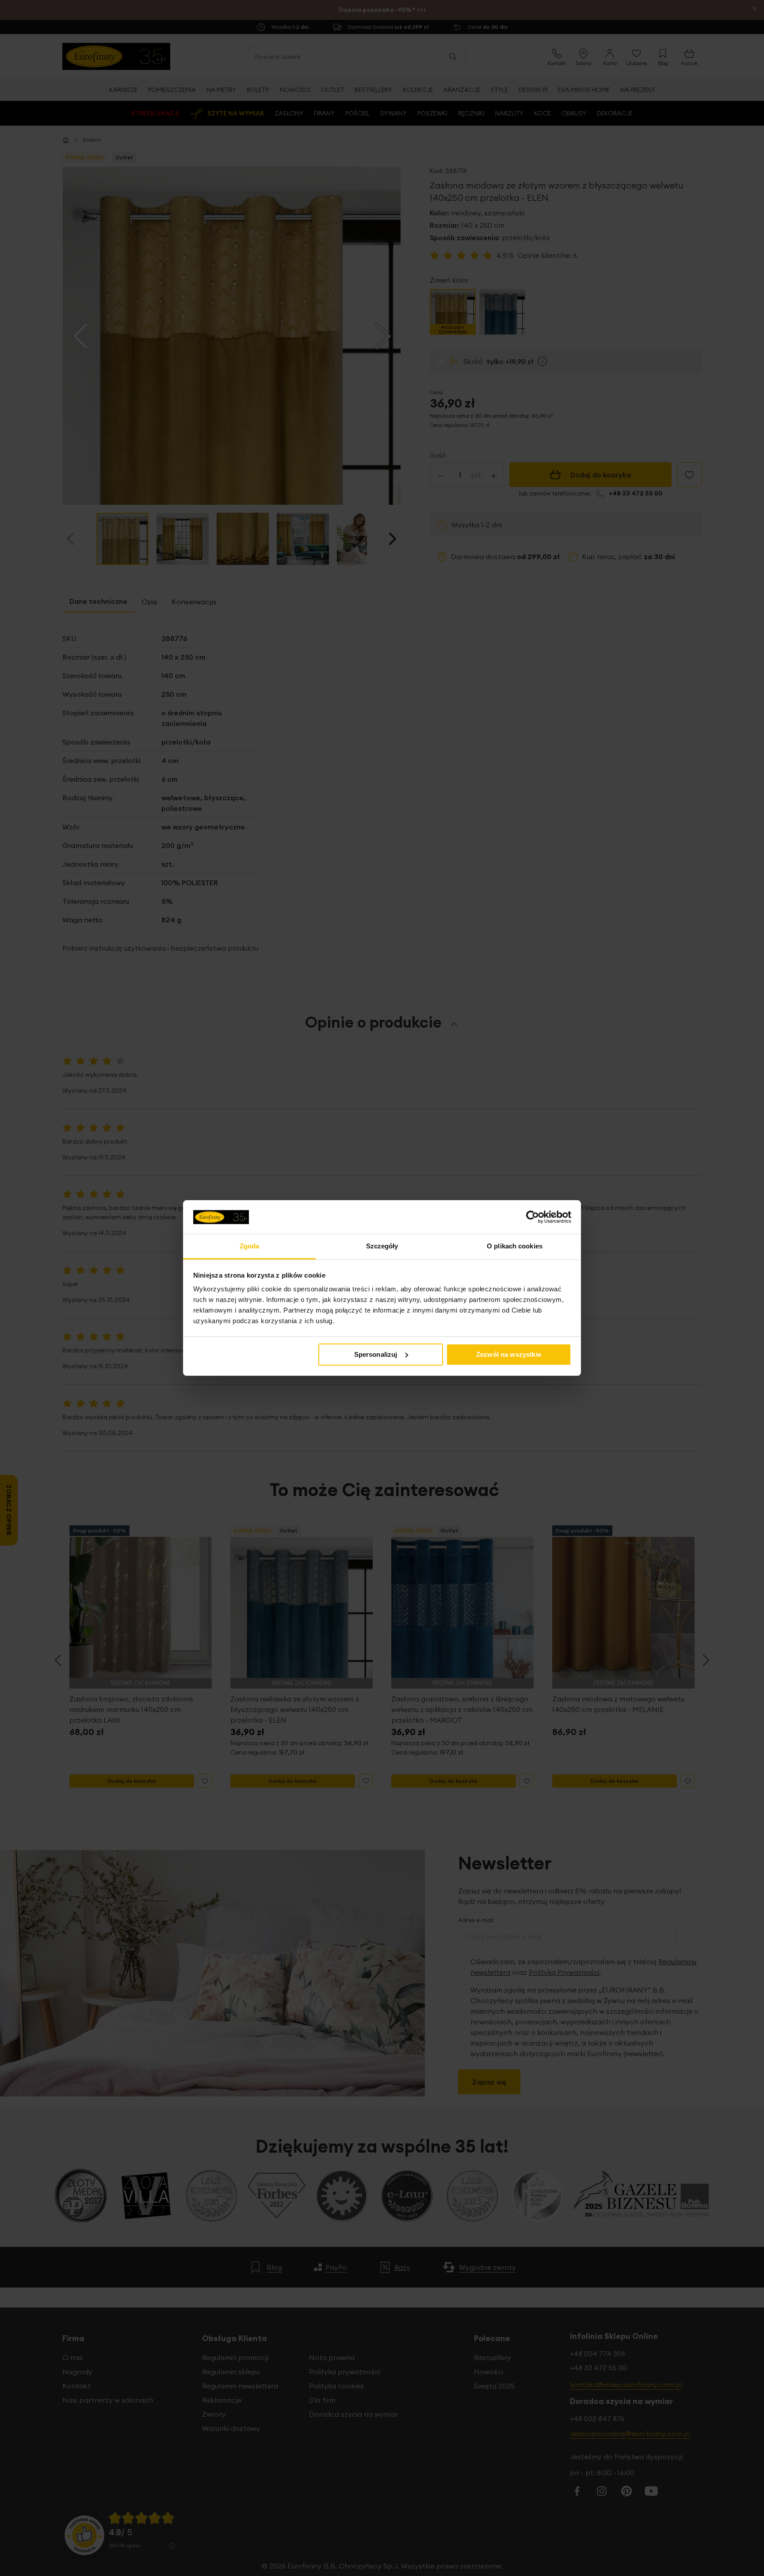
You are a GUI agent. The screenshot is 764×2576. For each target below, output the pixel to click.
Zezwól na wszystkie (509, 1354)
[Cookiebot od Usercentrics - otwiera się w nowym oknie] (533, 1217)
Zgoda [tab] (250, 1246)
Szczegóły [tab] (382, 1246)
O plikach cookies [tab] (515, 1246)
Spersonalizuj (376, 1354)
